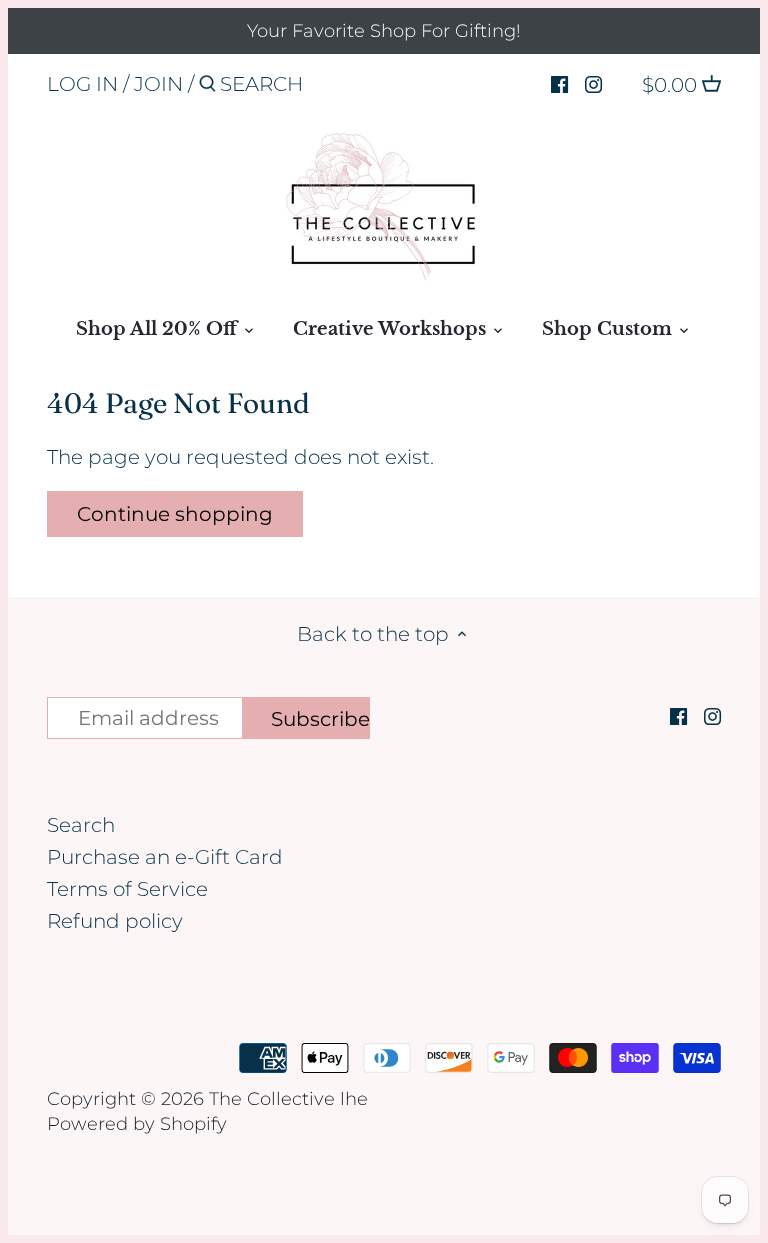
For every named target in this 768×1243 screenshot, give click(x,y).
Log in (82, 84)
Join (158, 84)
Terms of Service (127, 889)
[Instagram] (593, 83)
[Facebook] (559, 83)
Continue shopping (175, 514)
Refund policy (115, 921)
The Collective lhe (288, 1099)
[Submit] (207, 87)
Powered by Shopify (137, 1124)
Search (81, 825)
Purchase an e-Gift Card (165, 857)
